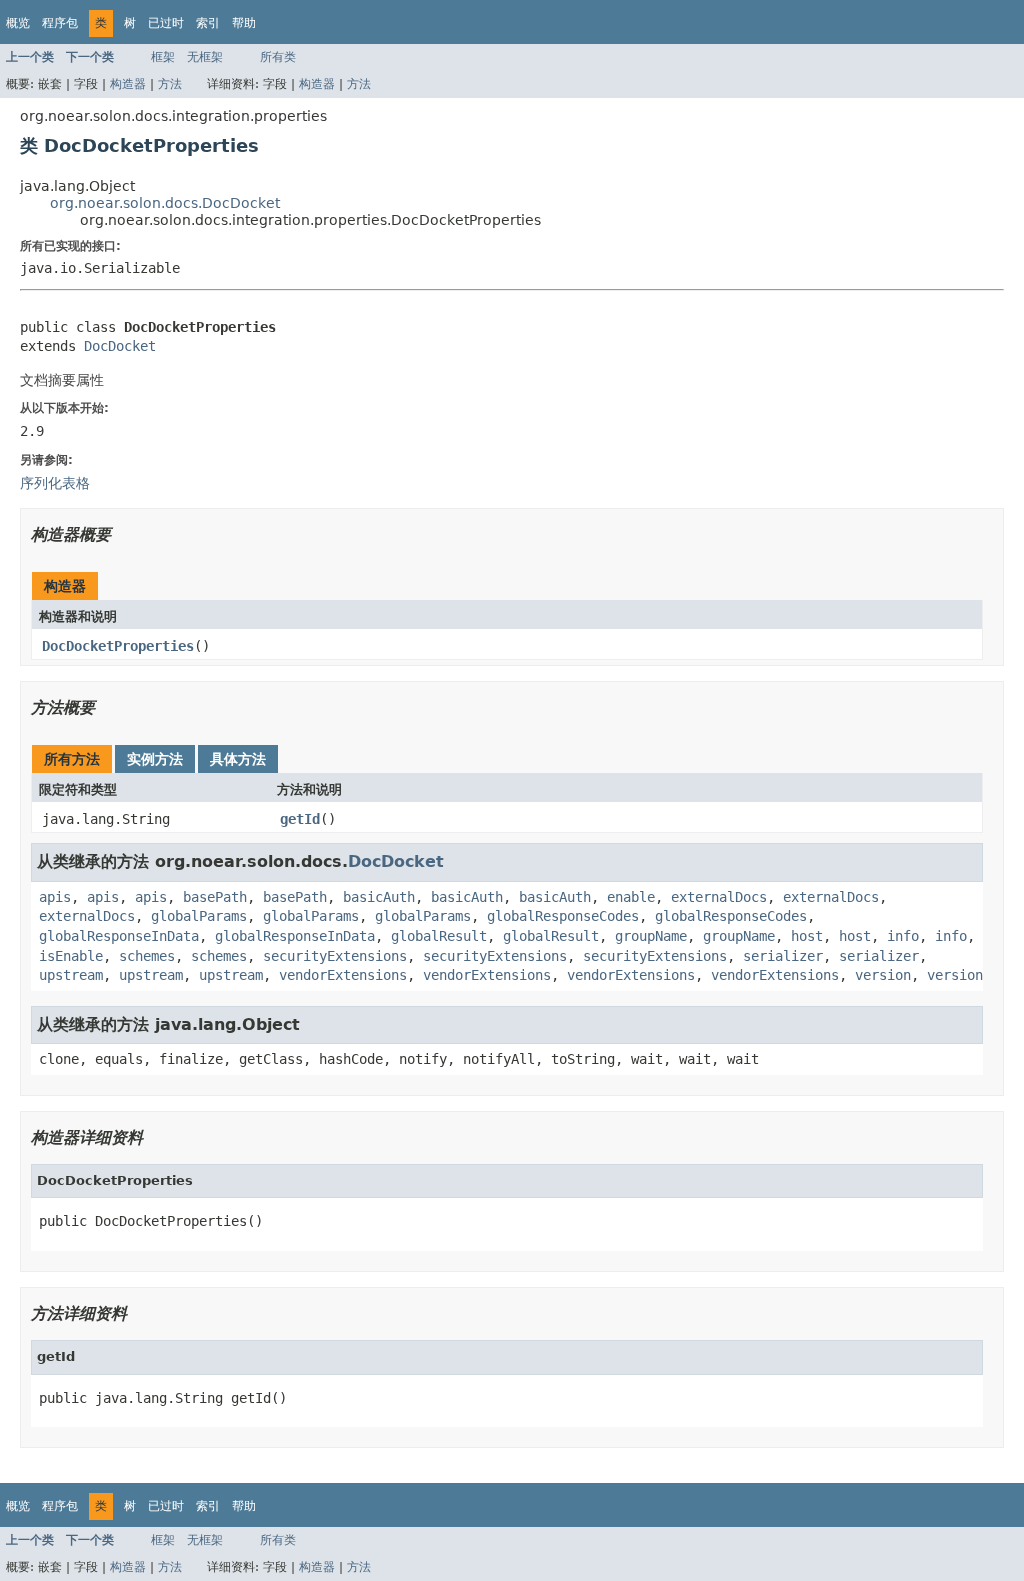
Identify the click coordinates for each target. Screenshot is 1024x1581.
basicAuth (379, 897)
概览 (18, 23)
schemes (147, 956)
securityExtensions (335, 956)
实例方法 (155, 759)
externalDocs (719, 897)
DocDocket (120, 346)
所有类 (278, 57)
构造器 (128, 84)
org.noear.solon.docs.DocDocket (165, 203)
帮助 (244, 23)
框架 (163, 57)
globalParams (199, 916)
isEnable (71, 956)
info (903, 936)
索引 (208, 23)
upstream (71, 975)
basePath (215, 897)
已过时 (166, 23)
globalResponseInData (119, 936)
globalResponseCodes (563, 916)
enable (631, 897)
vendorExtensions (343, 975)
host (807, 936)
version (883, 975)
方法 (170, 84)
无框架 (205, 57)
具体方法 (238, 759)
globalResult (439, 936)
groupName (651, 936)
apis (55, 897)
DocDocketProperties (118, 646)
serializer (783, 956)
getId (300, 819)
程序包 (60, 23)
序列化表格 (55, 483)
